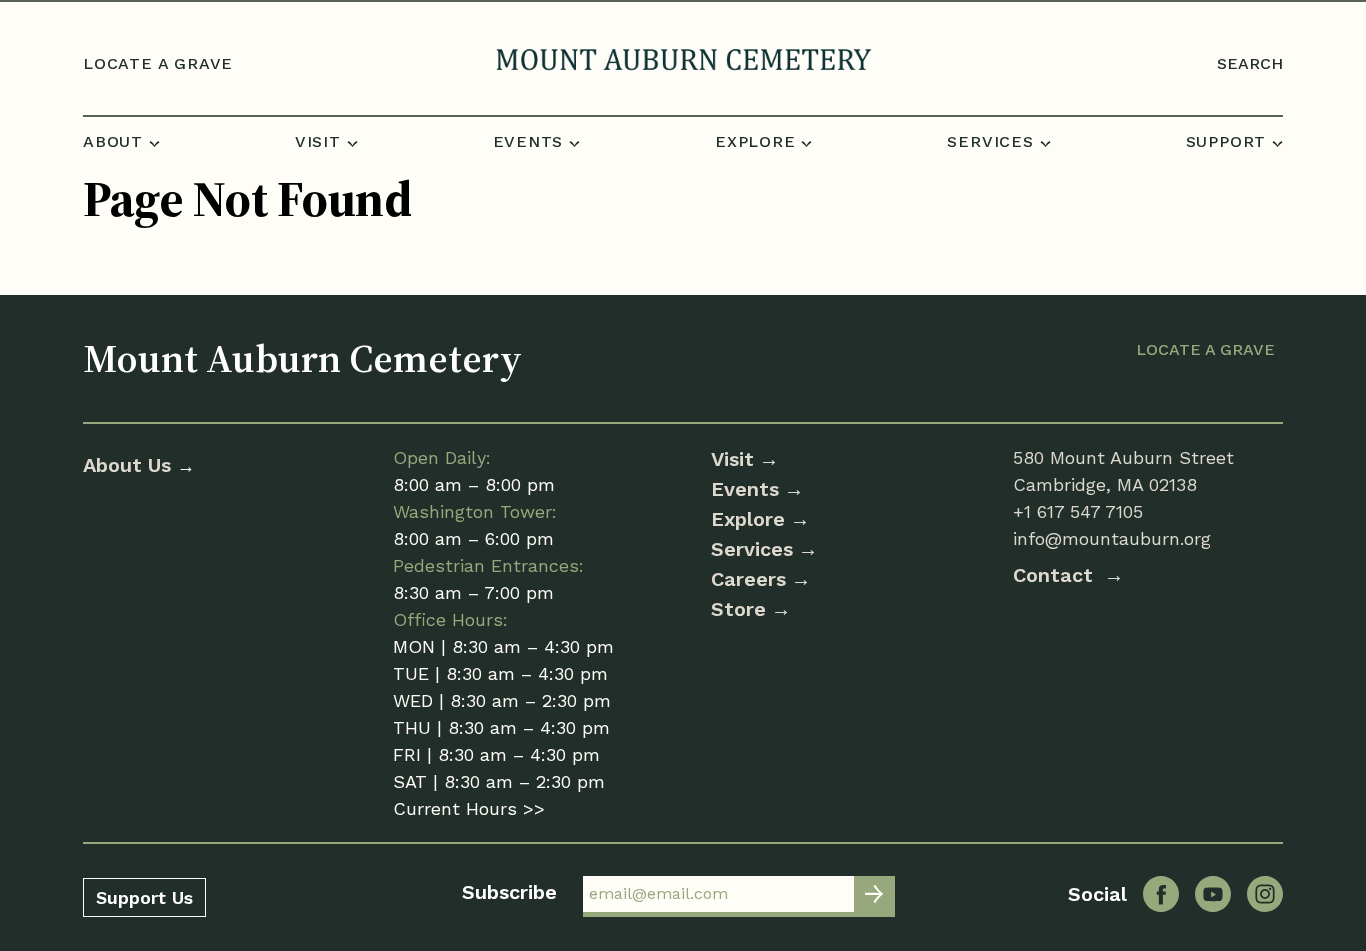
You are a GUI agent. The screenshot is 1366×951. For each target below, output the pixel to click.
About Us (130, 465)
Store (738, 609)
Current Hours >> (469, 808)
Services (752, 549)
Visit (732, 459)
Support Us (144, 897)
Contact (1056, 575)
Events (745, 489)
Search (1250, 63)
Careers (748, 579)
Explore (748, 519)
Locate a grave (158, 63)
